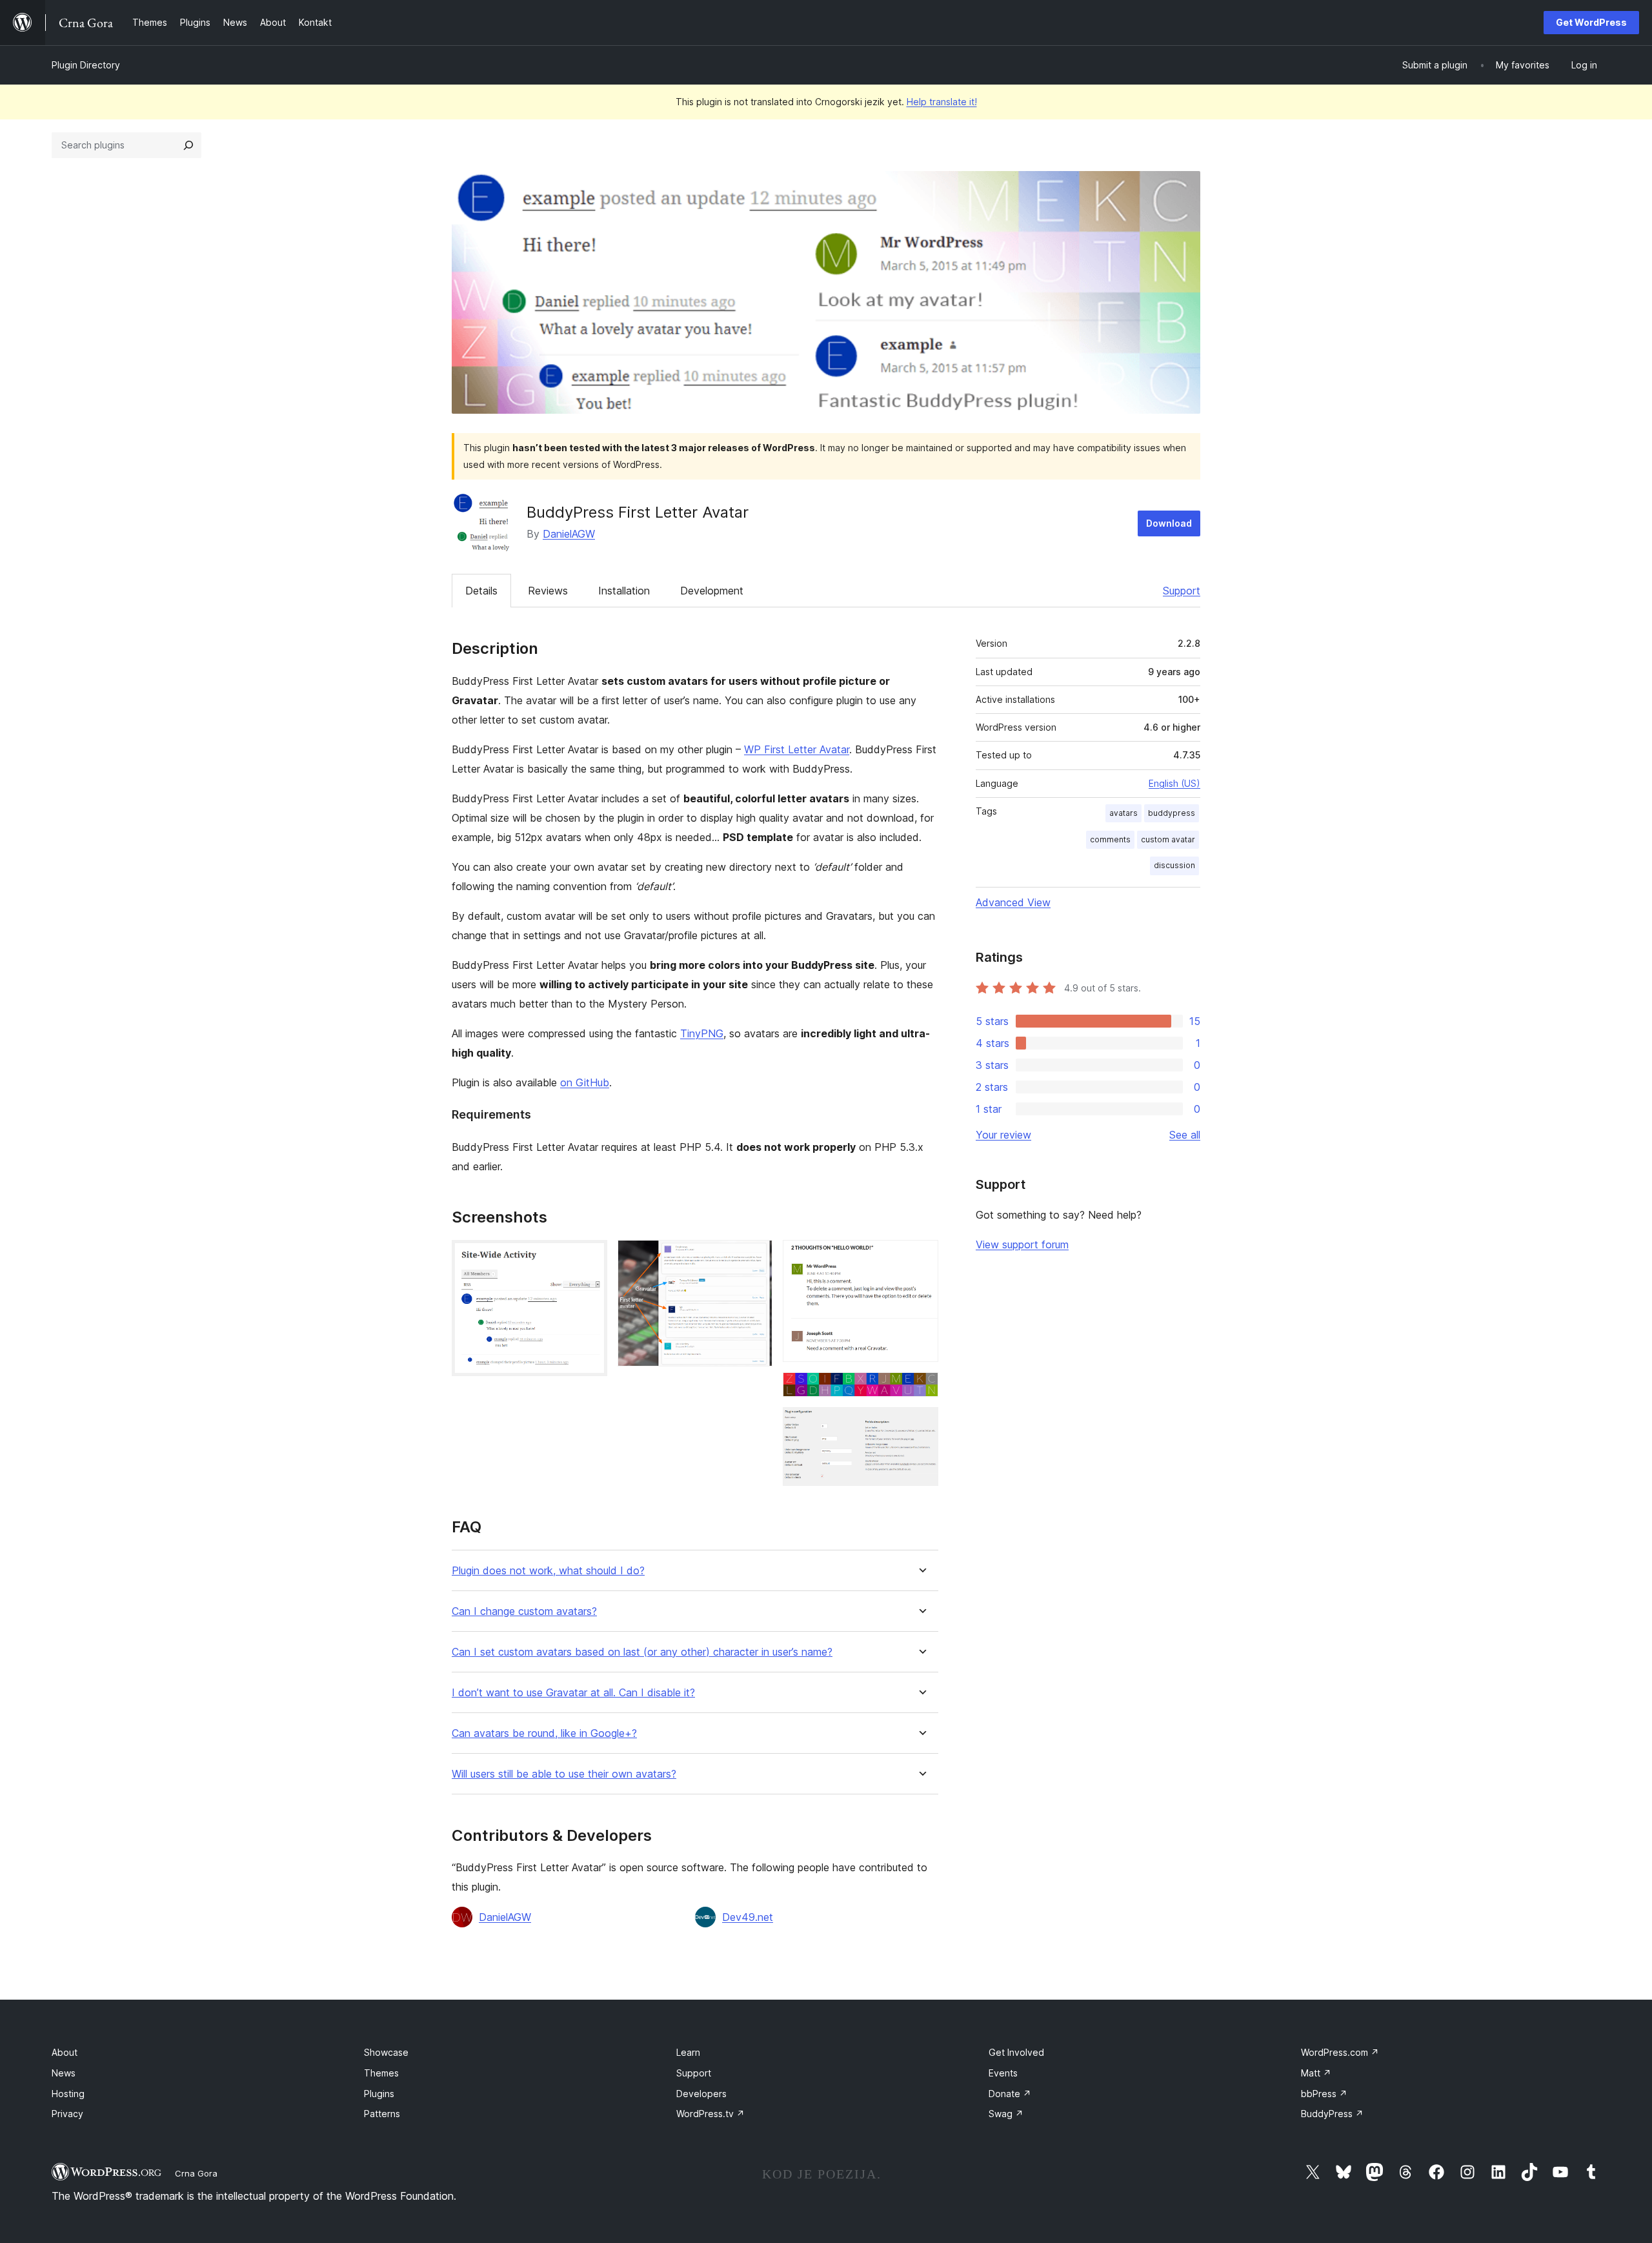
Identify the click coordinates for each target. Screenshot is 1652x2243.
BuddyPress (1332, 2114)
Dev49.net (748, 1917)
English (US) (1174, 783)
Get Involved (1016, 2052)
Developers (701, 2094)
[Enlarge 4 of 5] (921, 1390)
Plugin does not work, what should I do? (548, 1571)
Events (1003, 2073)
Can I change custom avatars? (524, 1611)
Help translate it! (942, 102)
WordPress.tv (710, 2114)
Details (481, 591)
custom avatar (1168, 839)
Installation (624, 591)
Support (1182, 591)
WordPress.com (1340, 2052)
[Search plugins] (188, 145)
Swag (1006, 2114)
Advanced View (1013, 902)
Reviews (548, 591)
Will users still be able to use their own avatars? (564, 1774)
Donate (1010, 2094)
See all (1185, 1135)
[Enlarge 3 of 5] (921, 1257)
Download (1169, 523)
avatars (1123, 813)
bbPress (1324, 2094)
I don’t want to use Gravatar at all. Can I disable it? (573, 1693)
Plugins (379, 2094)
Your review (1003, 1135)
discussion (1174, 865)
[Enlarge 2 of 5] (755, 1257)
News (64, 2073)
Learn (688, 2052)
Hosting (68, 2094)
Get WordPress (1591, 22)
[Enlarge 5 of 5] (921, 1425)
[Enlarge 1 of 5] (590, 1257)
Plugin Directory (86, 65)
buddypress (1172, 813)
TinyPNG (702, 1033)
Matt (1316, 2073)
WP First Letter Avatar (797, 749)
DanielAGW (569, 534)
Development (712, 591)
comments (1110, 839)
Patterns (382, 2114)
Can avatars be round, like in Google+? (544, 1733)
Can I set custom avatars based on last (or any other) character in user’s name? (642, 1652)
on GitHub (585, 1082)
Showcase (386, 2052)
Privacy (67, 2114)
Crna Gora (196, 2173)
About (65, 2052)
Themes (381, 2073)
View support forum (1022, 1244)
